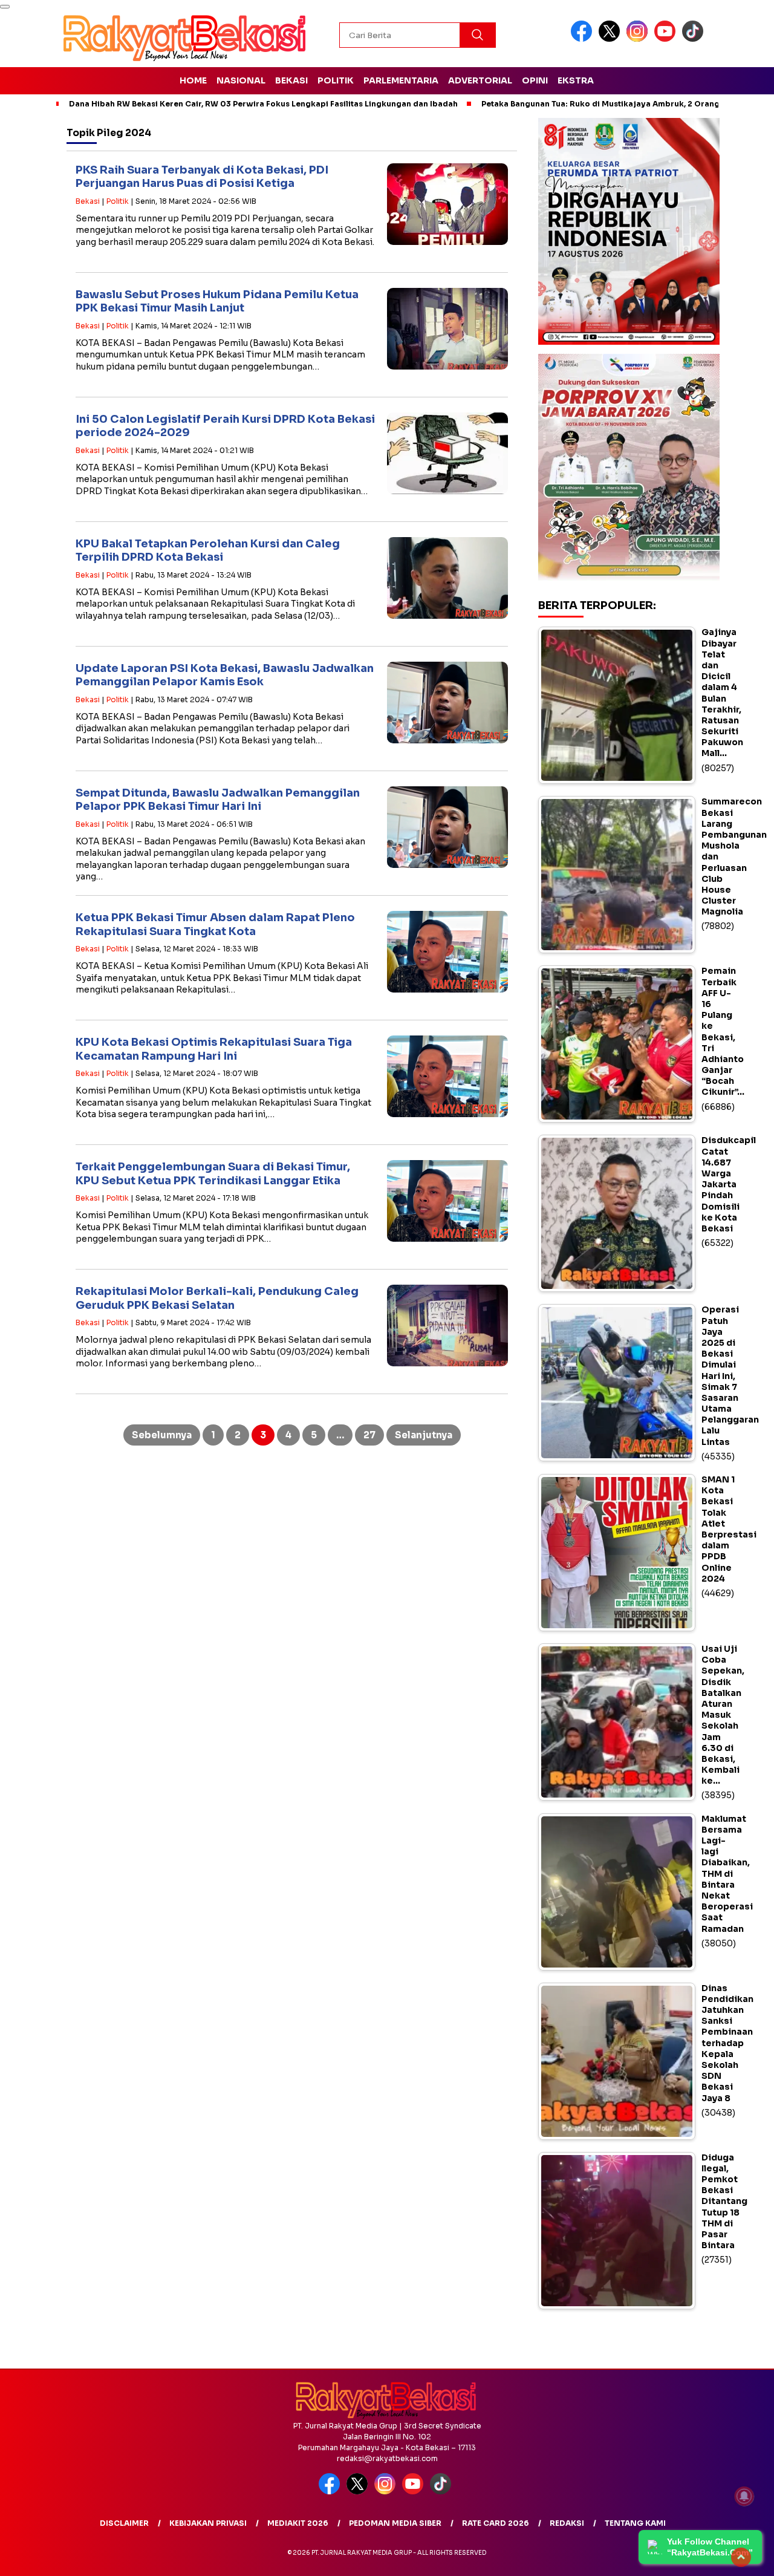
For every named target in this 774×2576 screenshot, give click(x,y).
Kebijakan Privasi (208, 2523)
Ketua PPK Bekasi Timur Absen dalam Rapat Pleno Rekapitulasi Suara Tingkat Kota (215, 924)
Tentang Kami (635, 2523)
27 (369, 1435)
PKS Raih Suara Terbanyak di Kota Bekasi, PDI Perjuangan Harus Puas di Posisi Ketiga (202, 177)
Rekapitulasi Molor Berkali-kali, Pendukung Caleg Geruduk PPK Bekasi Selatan (217, 1298)
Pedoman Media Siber (395, 2523)
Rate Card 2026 (496, 2523)
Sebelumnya (162, 1435)
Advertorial (480, 80)
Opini (535, 80)
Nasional (241, 80)
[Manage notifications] (744, 2496)
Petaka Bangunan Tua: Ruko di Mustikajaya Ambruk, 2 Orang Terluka (616, 104)
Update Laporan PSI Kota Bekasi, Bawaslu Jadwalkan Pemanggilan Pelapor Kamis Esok (225, 675)
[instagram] (639, 39)
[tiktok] (695, 39)
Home (193, 80)
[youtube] (667, 39)
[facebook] (584, 39)
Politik (336, 80)
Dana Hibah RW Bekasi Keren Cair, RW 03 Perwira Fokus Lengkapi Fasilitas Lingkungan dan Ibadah (263, 104)
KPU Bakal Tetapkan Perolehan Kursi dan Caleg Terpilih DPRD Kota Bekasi (208, 551)
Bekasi (291, 80)
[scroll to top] (741, 2557)
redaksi (567, 2523)
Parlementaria (401, 80)
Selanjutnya (424, 1435)
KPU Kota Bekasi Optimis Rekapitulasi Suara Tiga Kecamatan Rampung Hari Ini (214, 1049)
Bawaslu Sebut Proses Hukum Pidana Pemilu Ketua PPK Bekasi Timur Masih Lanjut (217, 302)
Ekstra (576, 80)
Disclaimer (124, 2523)
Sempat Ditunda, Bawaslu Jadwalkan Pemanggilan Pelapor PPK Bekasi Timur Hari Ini (218, 800)
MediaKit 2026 (298, 2523)
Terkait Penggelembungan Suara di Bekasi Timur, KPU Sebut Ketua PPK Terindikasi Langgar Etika (213, 1174)
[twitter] (611, 39)
